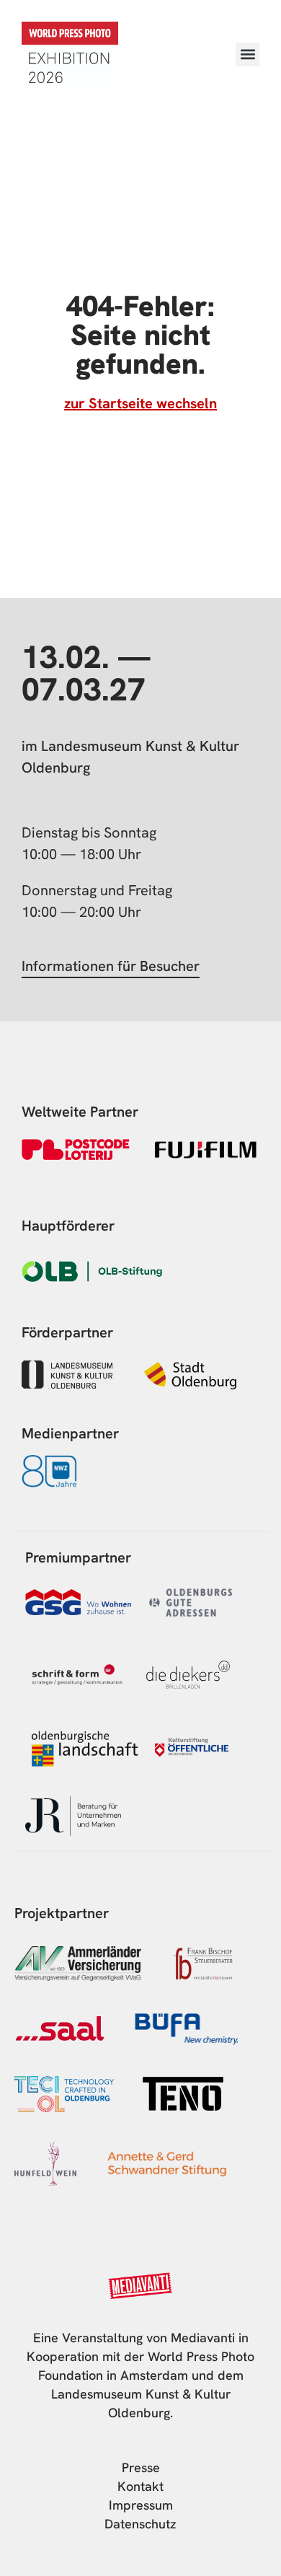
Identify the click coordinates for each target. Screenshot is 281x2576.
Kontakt (140, 2486)
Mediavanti (203, 2338)
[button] (247, 54)
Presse (141, 2467)
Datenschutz (140, 2524)
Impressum (141, 2505)
